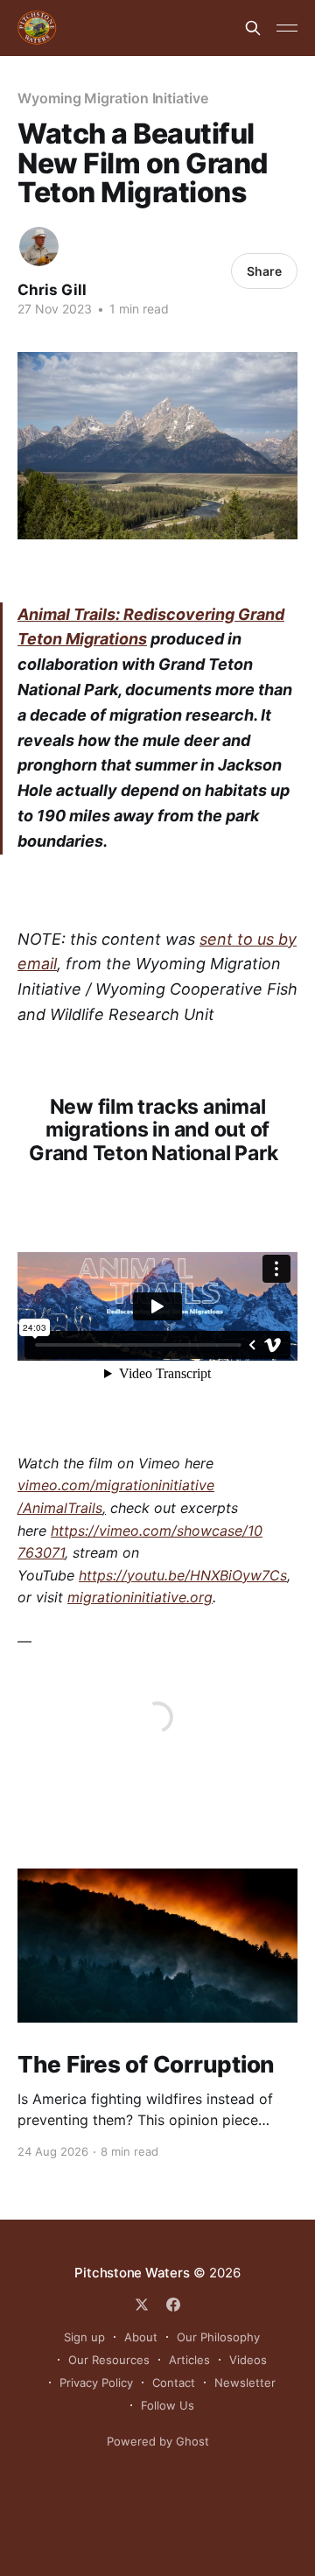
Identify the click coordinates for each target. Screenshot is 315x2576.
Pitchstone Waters (132, 2273)
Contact (174, 2382)
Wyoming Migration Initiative (113, 98)
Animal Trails (66, 614)
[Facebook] (173, 2305)
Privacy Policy (96, 2382)
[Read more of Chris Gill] (39, 246)
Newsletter (245, 2382)
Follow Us (168, 2405)
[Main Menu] (287, 28)
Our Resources (109, 2360)
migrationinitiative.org (140, 1597)
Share (264, 271)
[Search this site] (253, 28)
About (141, 2337)
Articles (189, 2360)
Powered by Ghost (158, 2441)
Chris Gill (52, 290)
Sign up (84, 2337)
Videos (248, 2360)
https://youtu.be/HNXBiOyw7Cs (183, 1575)
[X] (142, 2305)
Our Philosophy (218, 2337)
